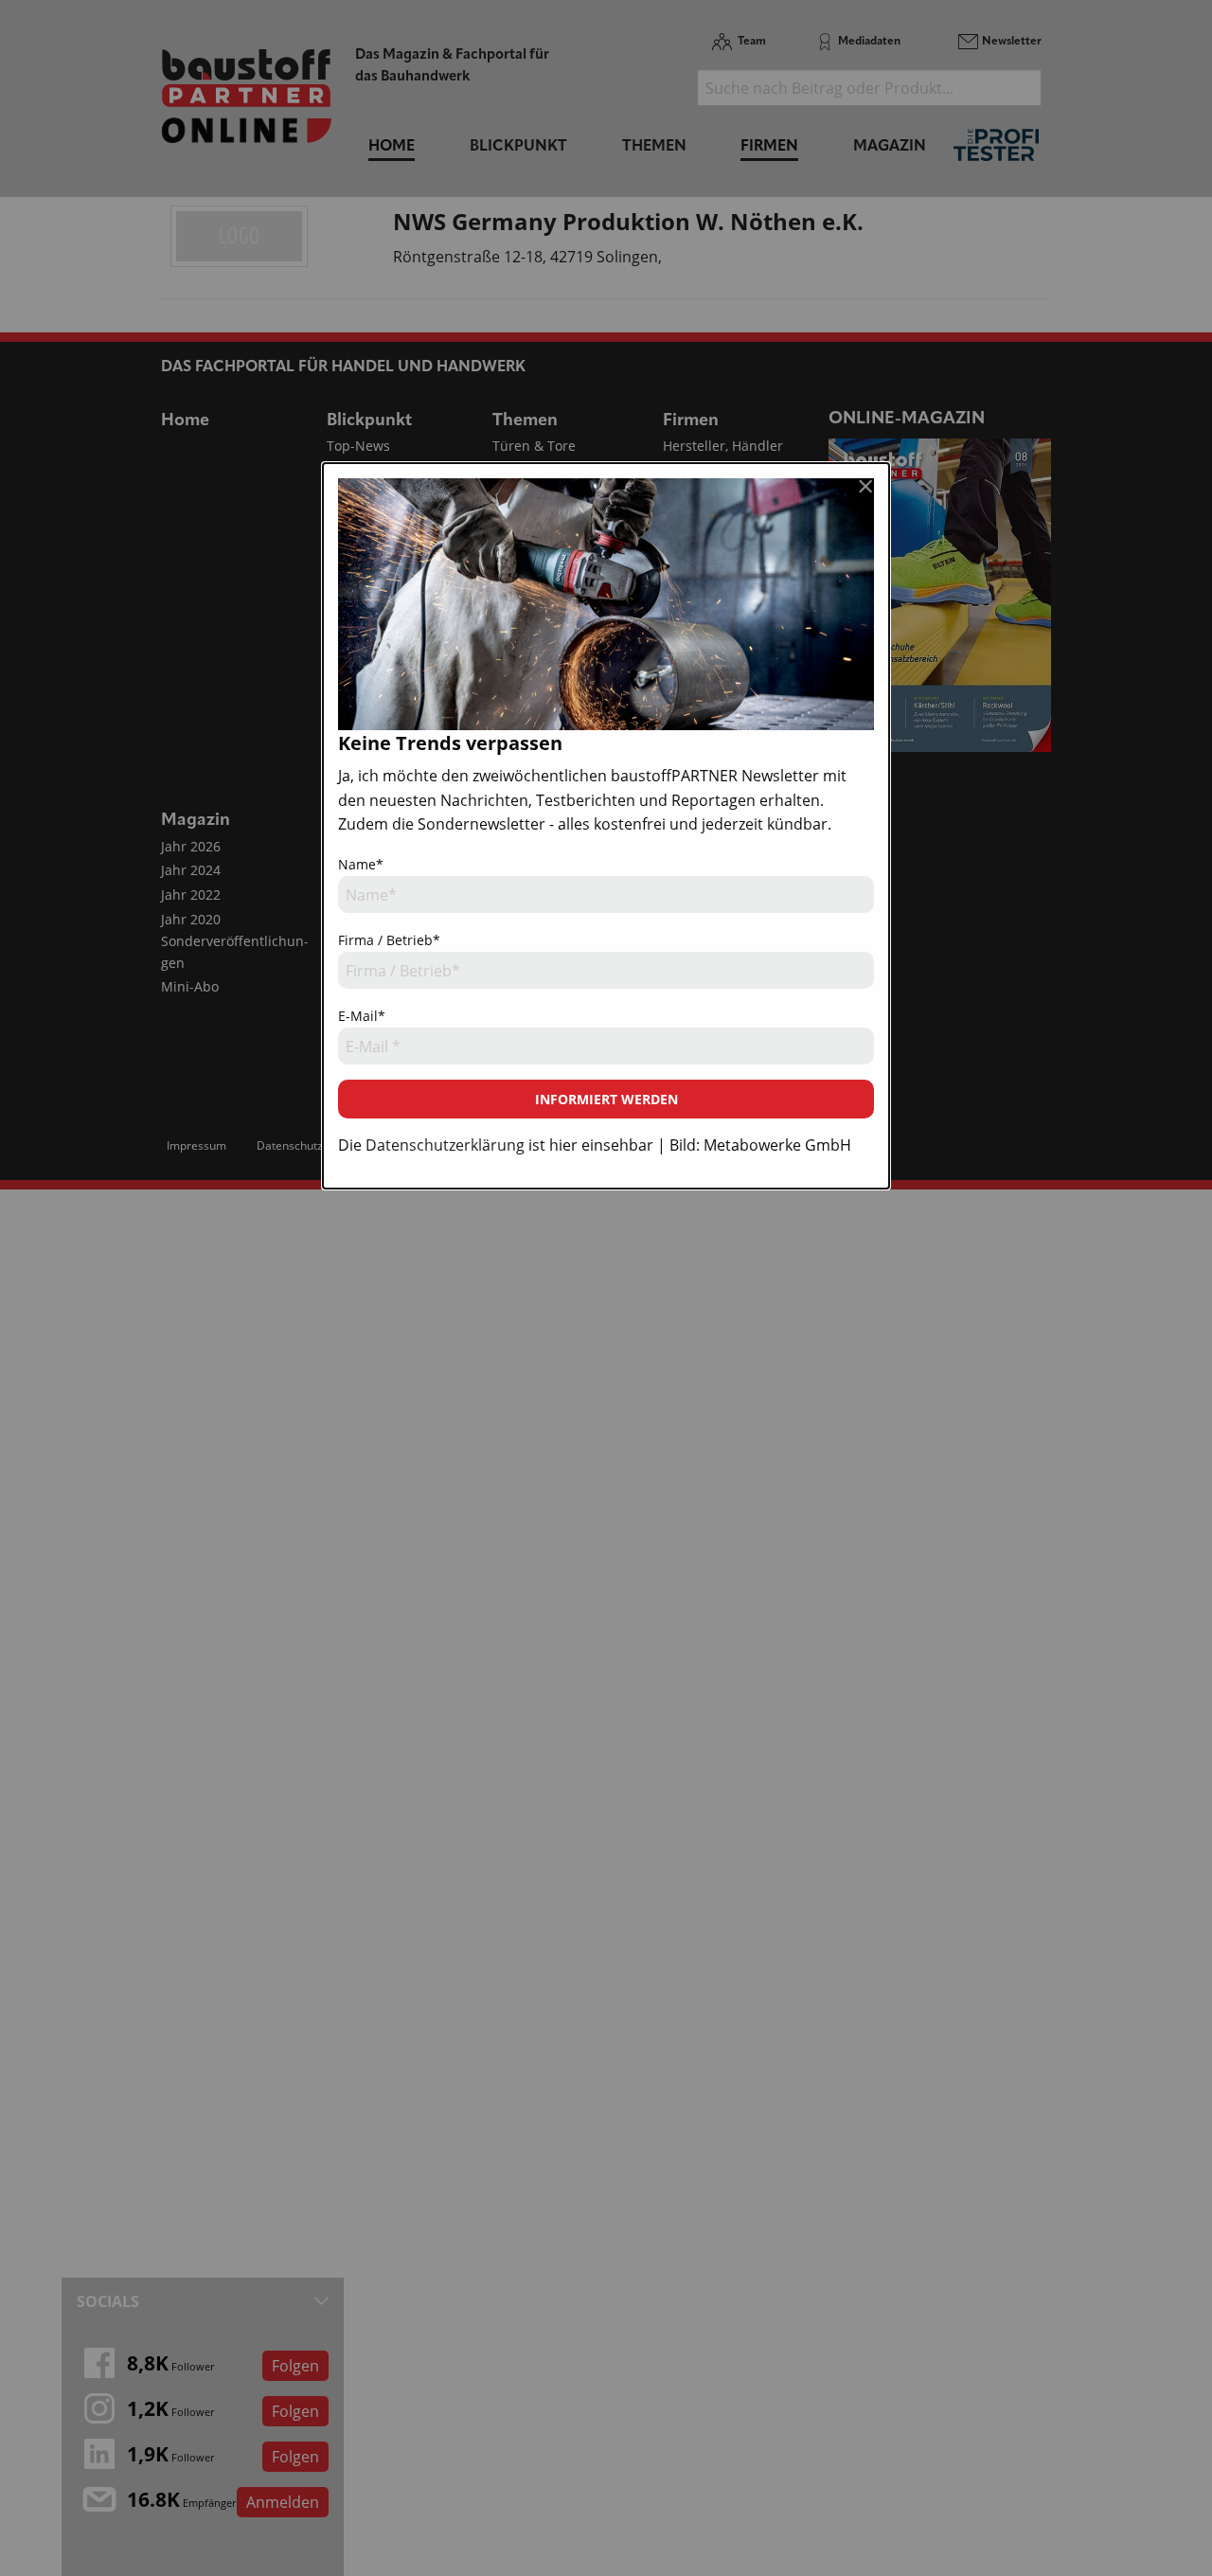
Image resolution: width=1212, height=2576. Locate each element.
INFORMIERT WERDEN (606, 1099)
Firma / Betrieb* (389, 940)
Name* (361, 864)
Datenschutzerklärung (445, 1145)
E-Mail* (362, 1016)
